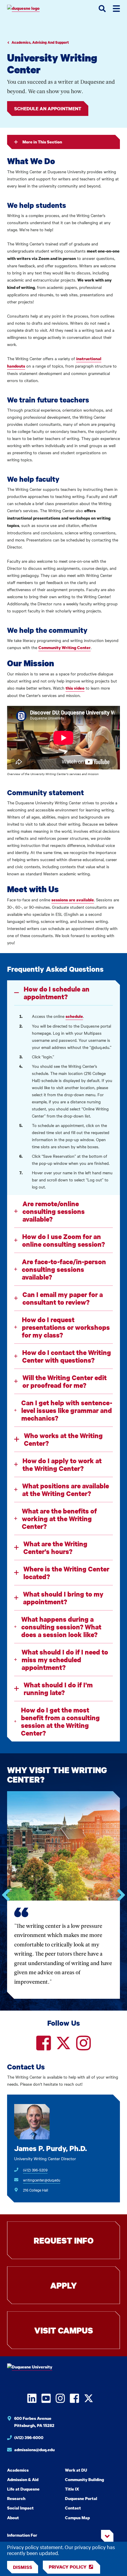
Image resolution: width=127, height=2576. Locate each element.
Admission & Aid (23, 2479)
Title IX (72, 2489)
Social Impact (20, 2508)
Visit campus (64, 2330)
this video (75, 688)
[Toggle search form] (102, 9)
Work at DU (76, 2470)
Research (16, 2498)
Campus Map (77, 2518)
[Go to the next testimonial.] (121, 1895)
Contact (73, 2508)
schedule (74, 1016)
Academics (18, 2470)
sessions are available (73, 900)
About (13, 2518)
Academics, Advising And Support (40, 42)
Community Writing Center (65, 647)
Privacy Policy (68, 2567)
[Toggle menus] (116, 9)
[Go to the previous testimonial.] (6, 1895)
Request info (64, 2240)
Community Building (84, 2479)
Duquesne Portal (81, 2498)
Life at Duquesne (23, 2489)
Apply (63, 2285)
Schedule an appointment (48, 109)
